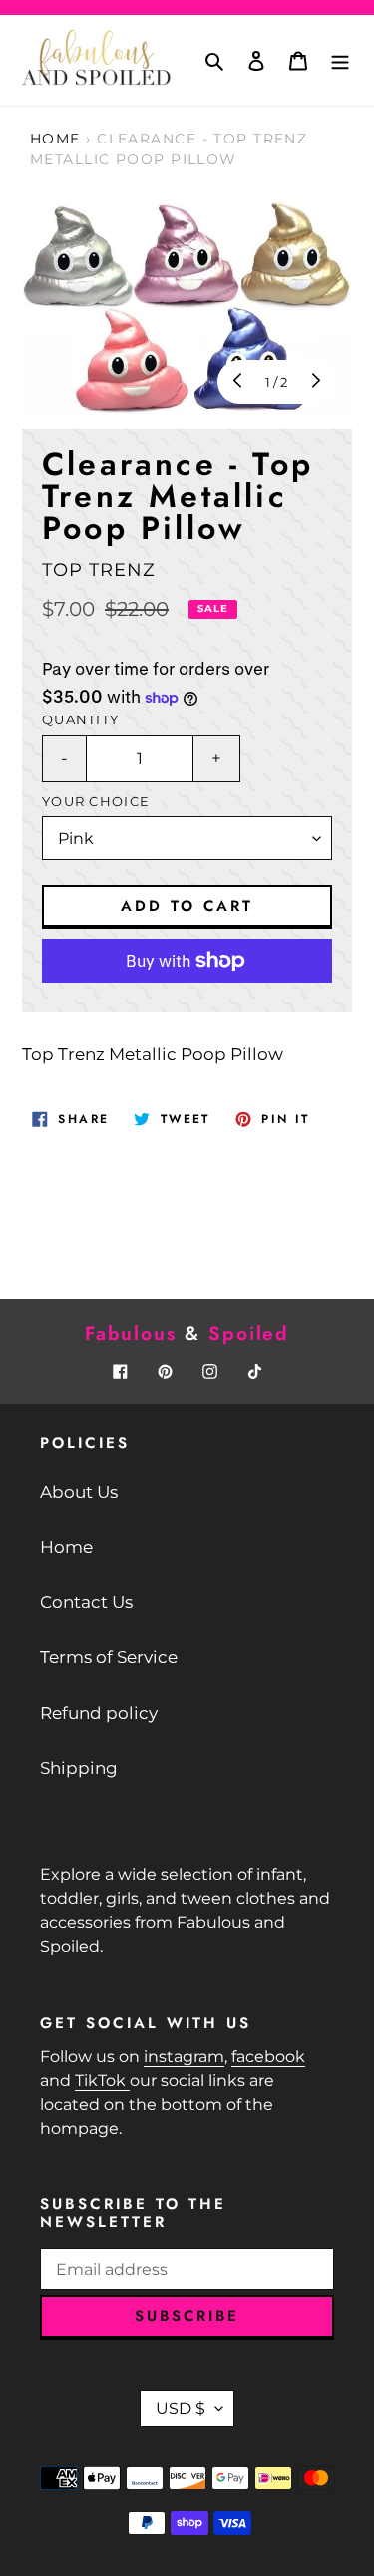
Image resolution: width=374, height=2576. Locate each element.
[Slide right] (314, 382)
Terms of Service (109, 1657)
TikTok (102, 2080)
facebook (268, 2056)
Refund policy (99, 1713)
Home (55, 139)
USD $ (181, 2408)
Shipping (79, 1768)
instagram (184, 2056)
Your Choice (96, 802)
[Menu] (340, 61)
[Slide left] (239, 382)
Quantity (80, 720)
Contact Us (86, 1602)
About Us (79, 1492)
